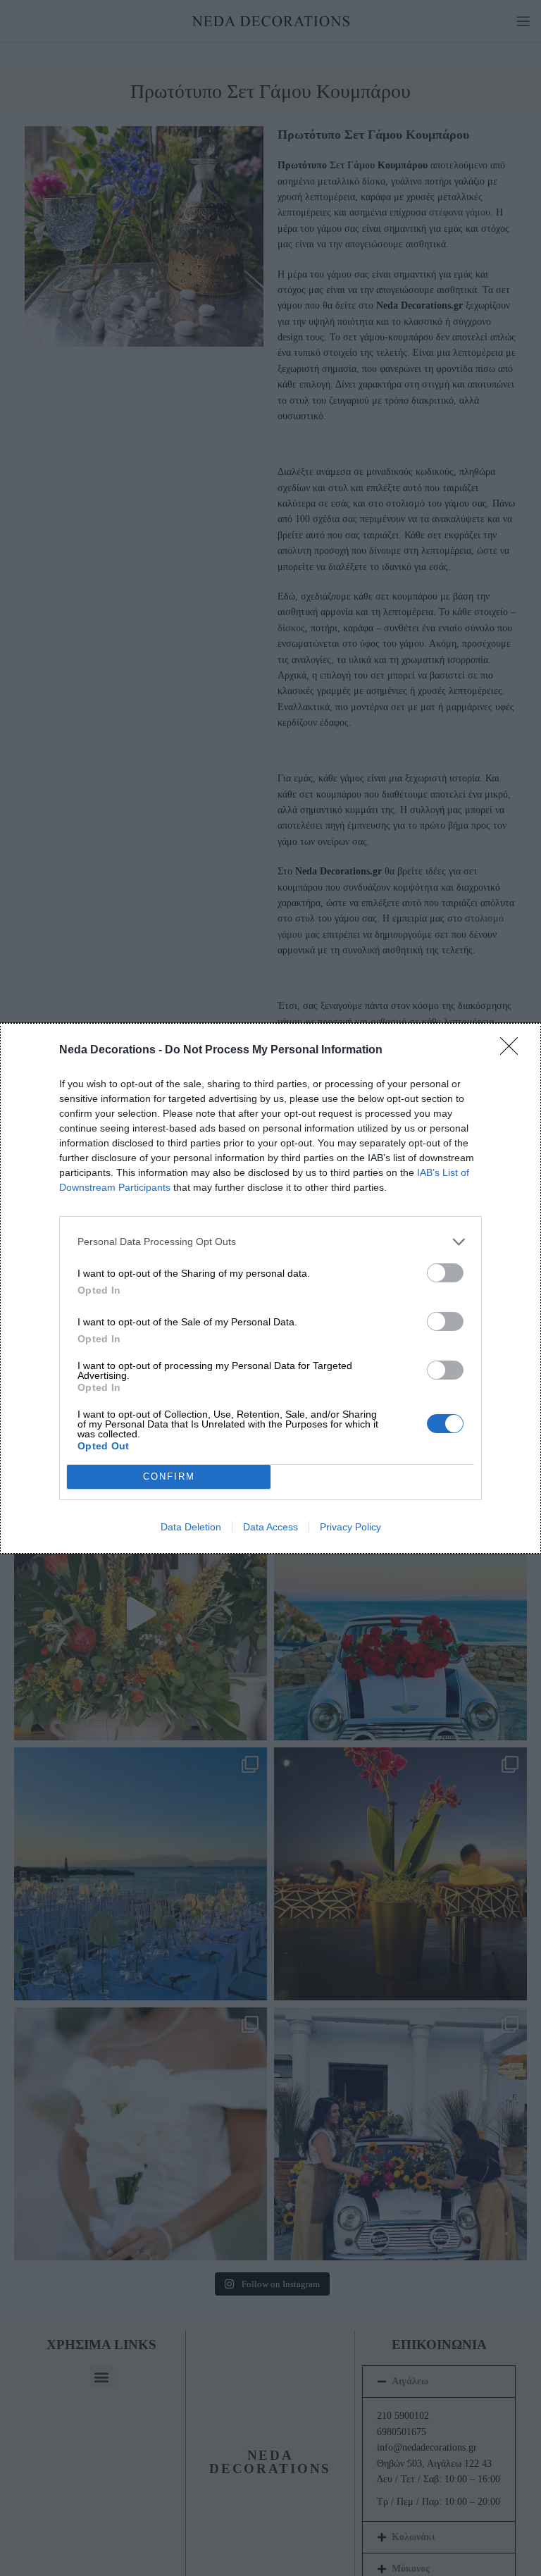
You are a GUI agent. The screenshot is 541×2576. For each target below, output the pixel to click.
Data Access (270, 1527)
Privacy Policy (350, 1527)
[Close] (514, 1051)
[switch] (445, 1273)
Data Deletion (191, 1527)
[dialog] (270, 1288)
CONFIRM (169, 1476)
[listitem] (270, 1242)
